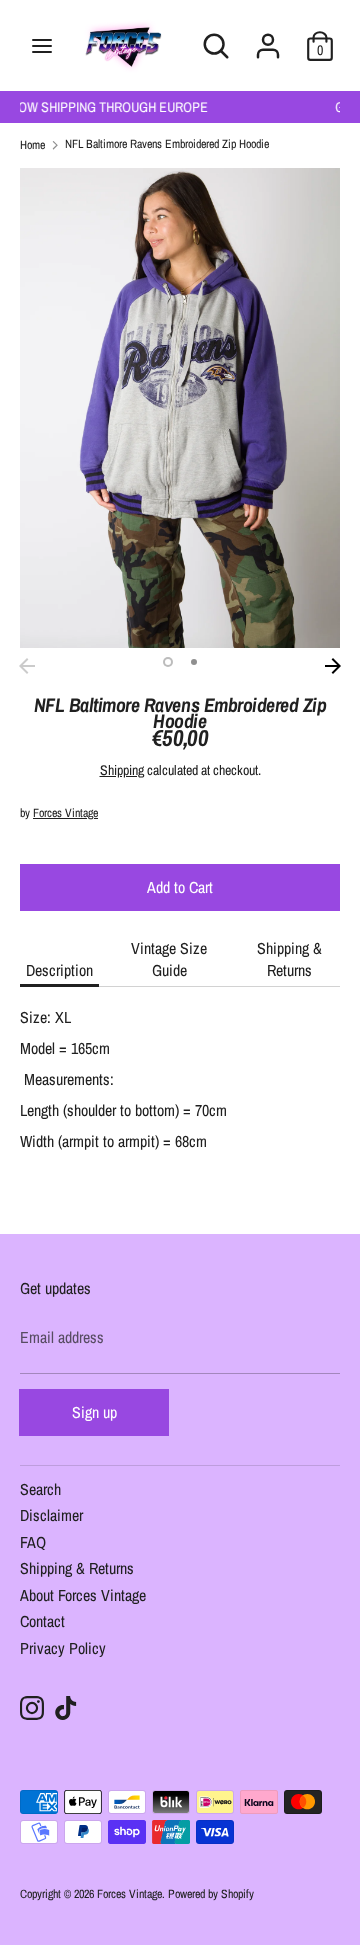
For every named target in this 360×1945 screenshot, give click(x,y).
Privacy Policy (63, 1649)
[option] (180, 408)
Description (59, 970)
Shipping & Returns (289, 959)
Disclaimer (51, 1516)
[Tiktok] (66, 1708)
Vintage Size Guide (169, 959)
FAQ (33, 1543)
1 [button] (168, 662)
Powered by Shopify (211, 1894)
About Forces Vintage (83, 1596)
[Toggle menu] (42, 46)
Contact (42, 1622)
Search (40, 1490)
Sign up (94, 1412)
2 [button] (194, 662)
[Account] (268, 34)
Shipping (122, 770)
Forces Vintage (65, 813)
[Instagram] (32, 1708)
